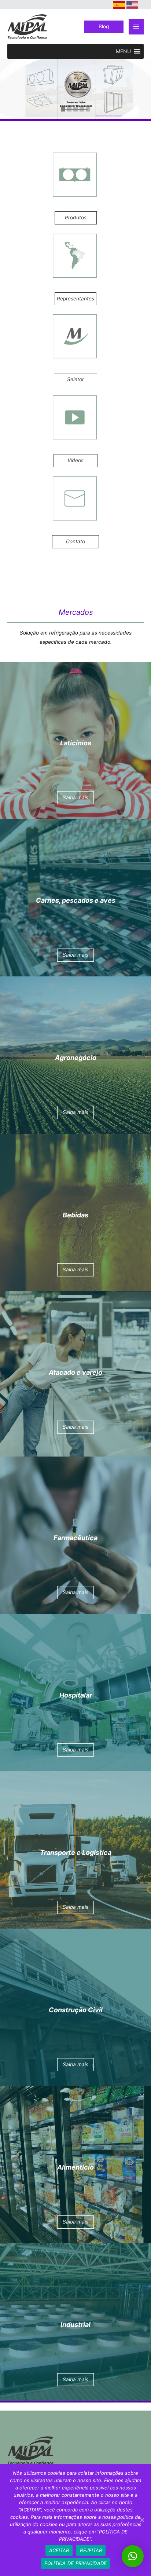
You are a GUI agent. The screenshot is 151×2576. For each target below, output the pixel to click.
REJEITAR (91, 2550)
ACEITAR (59, 2550)
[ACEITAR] (142, 2520)
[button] (123, 51)
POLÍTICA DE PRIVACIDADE (76, 2563)
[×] (133, 2556)
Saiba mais (137, 114)
